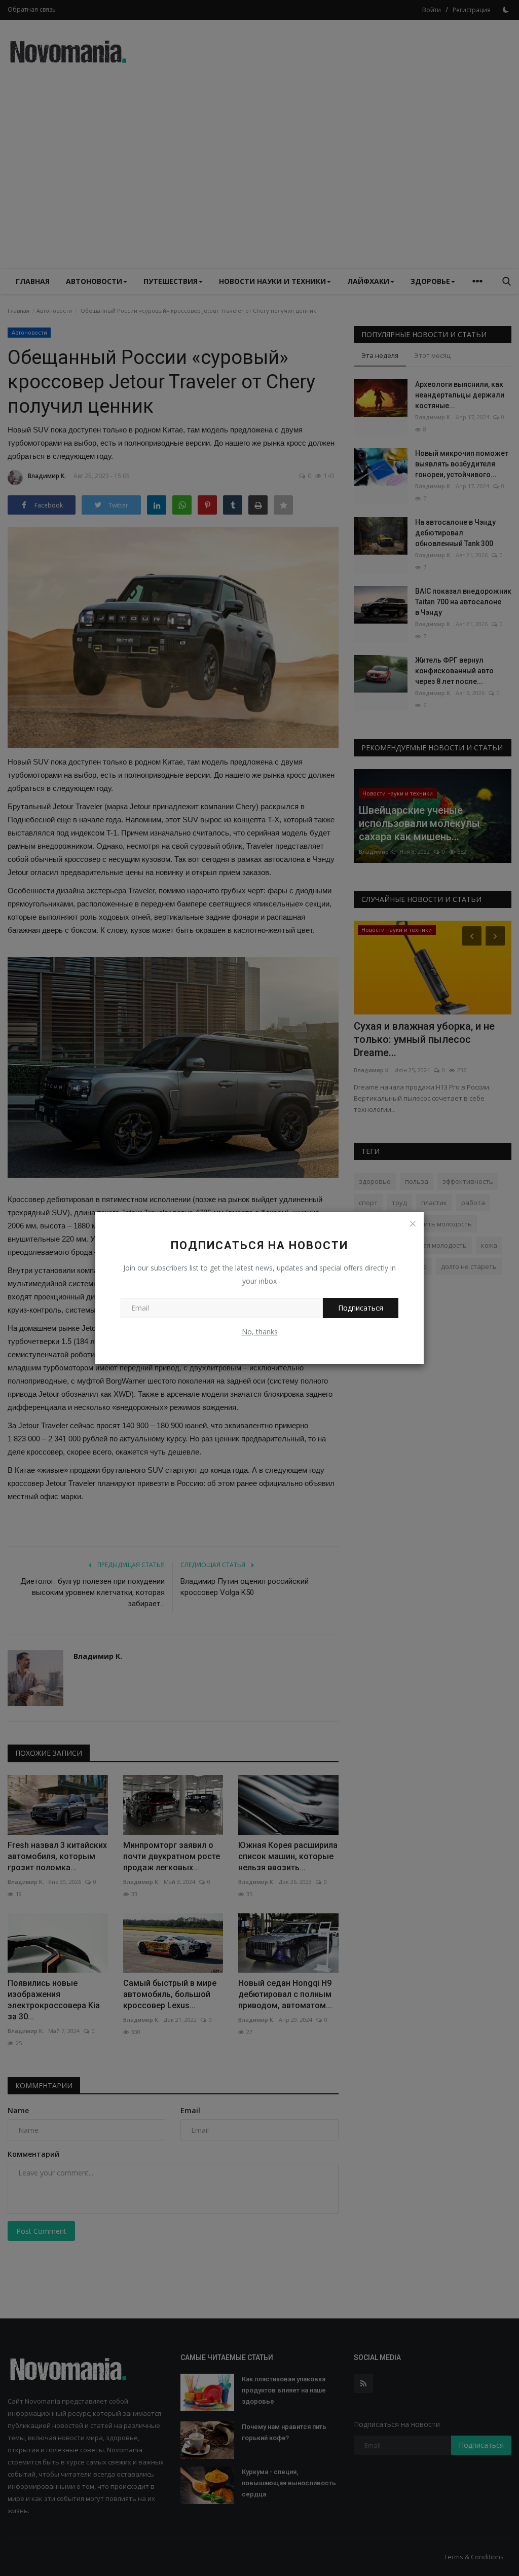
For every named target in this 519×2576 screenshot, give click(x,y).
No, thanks (260, 1332)
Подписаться (361, 1308)
